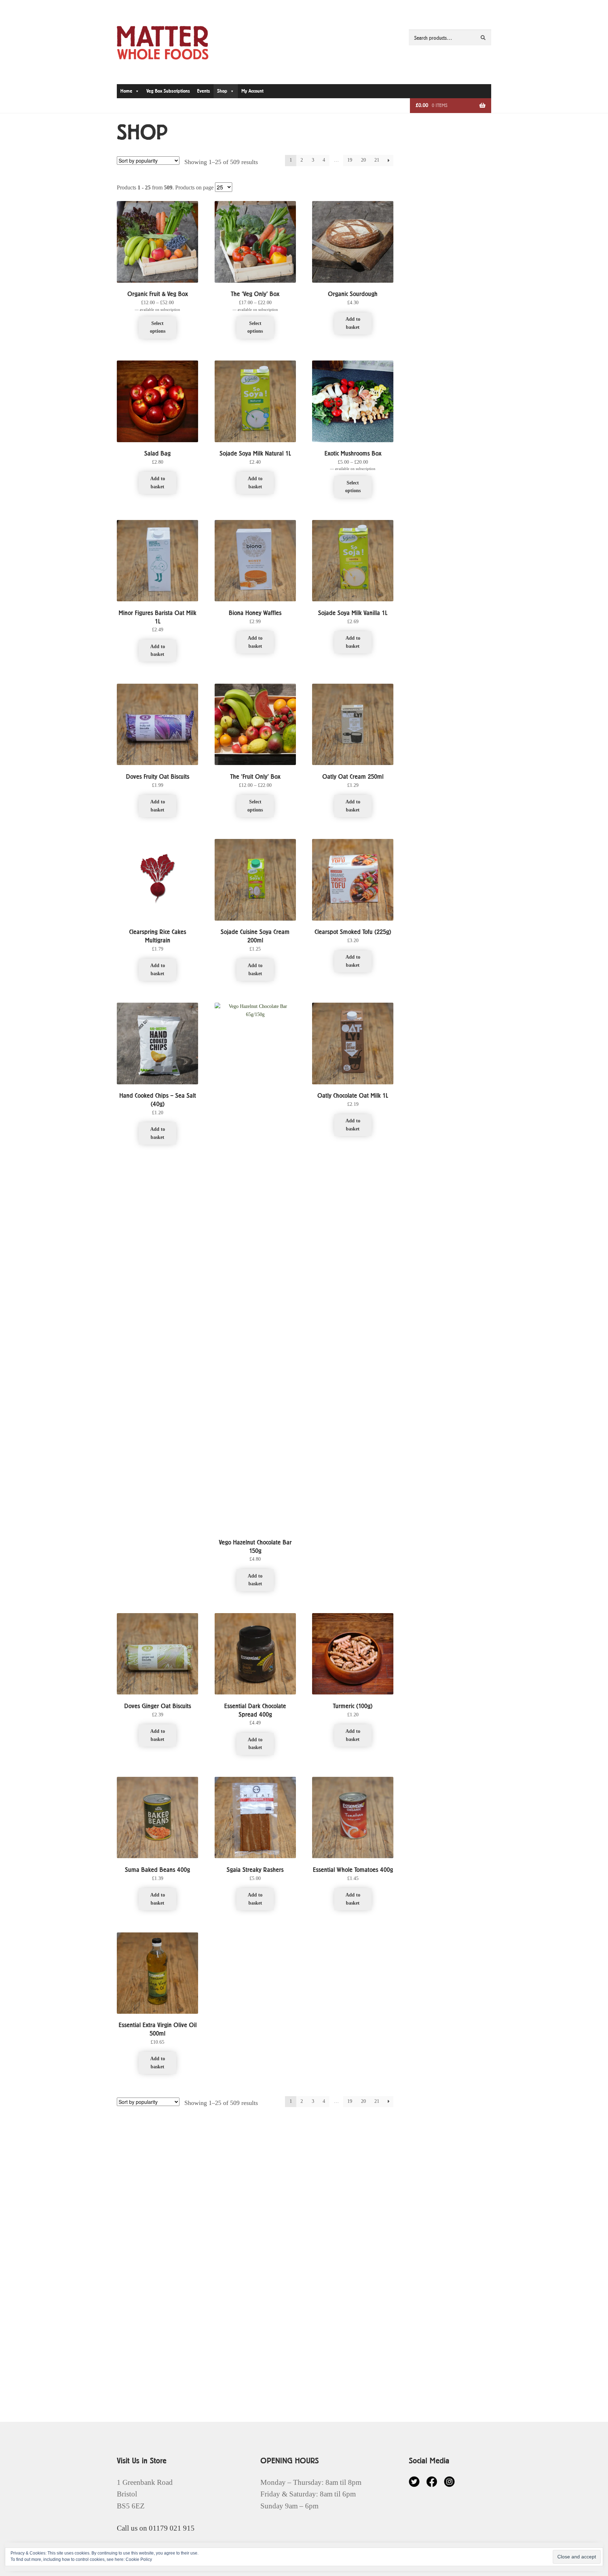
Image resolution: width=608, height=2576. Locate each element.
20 (363, 160)
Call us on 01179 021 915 (156, 2528)
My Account (252, 91)
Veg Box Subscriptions (168, 91)
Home (126, 91)
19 (350, 160)
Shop (222, 91)
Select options (158, 327)
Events (204, 91)
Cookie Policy (139, 2559)
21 (377, 160)
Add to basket (353, 323)
